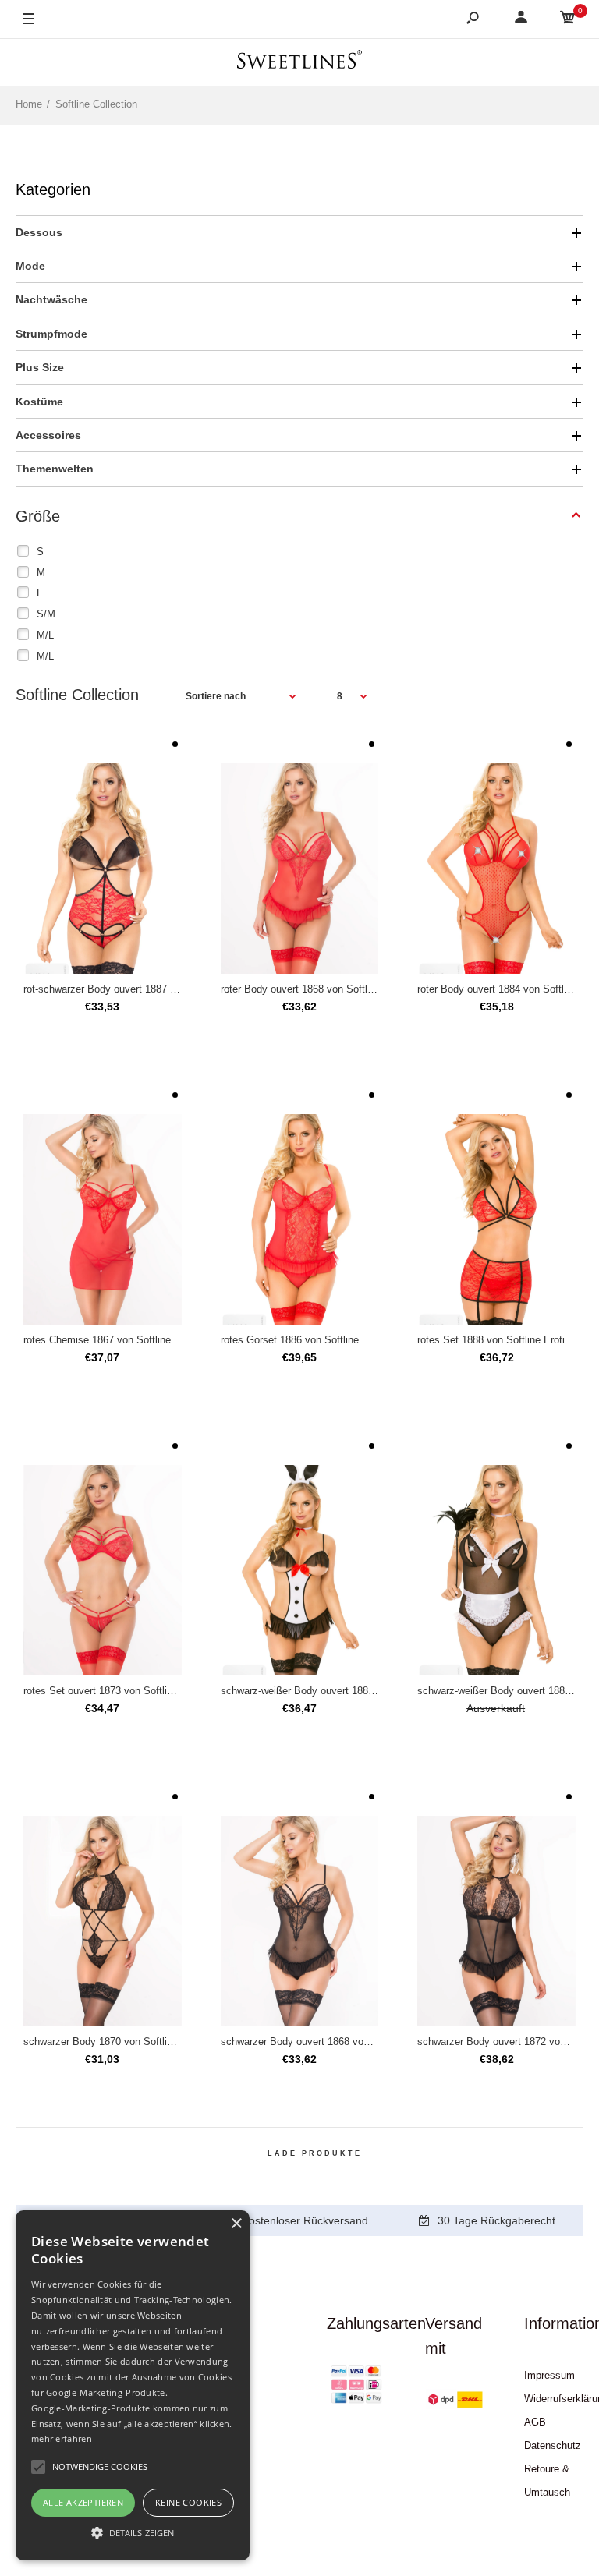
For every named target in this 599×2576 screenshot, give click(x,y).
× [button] (236, 2224)
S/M (46, 614)
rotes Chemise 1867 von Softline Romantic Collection (144, 1340)
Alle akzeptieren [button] (83, 2502)
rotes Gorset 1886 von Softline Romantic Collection (337, 1340)
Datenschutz (553, 2445)
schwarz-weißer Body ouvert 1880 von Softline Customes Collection (374, 1691)
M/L (45, 635)
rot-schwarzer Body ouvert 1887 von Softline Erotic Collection (162, 989)
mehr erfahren (62, 2438)
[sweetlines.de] (299, 62)
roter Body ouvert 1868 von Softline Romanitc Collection (347, 989)
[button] (133, 2532)
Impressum (549, 2375)
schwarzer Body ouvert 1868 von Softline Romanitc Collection (360, 2042)
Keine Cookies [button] (188, 2502)
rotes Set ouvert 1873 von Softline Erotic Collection (139, 1691)
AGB (535, 2422)
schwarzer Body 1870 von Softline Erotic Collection (139, 2042)
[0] (568, 20)
